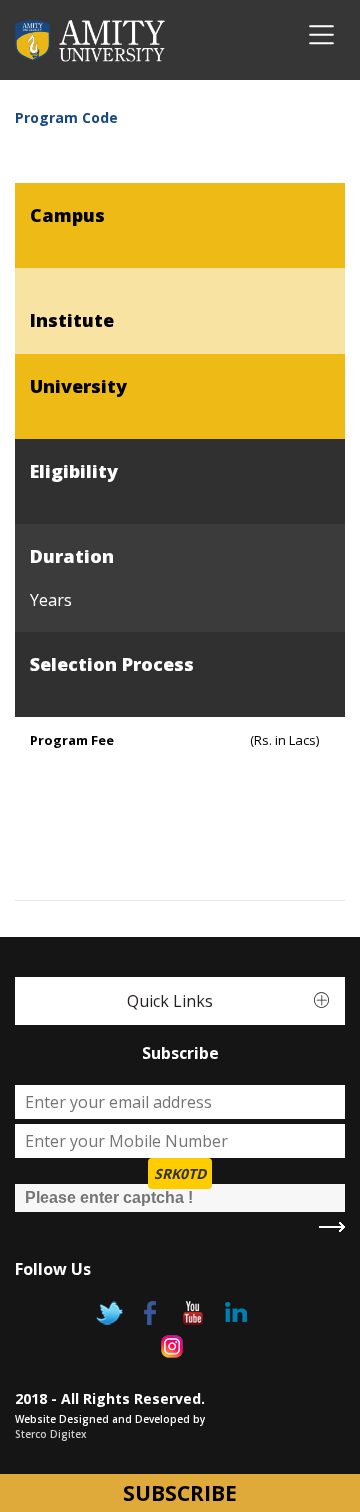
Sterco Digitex (51, 1434)
